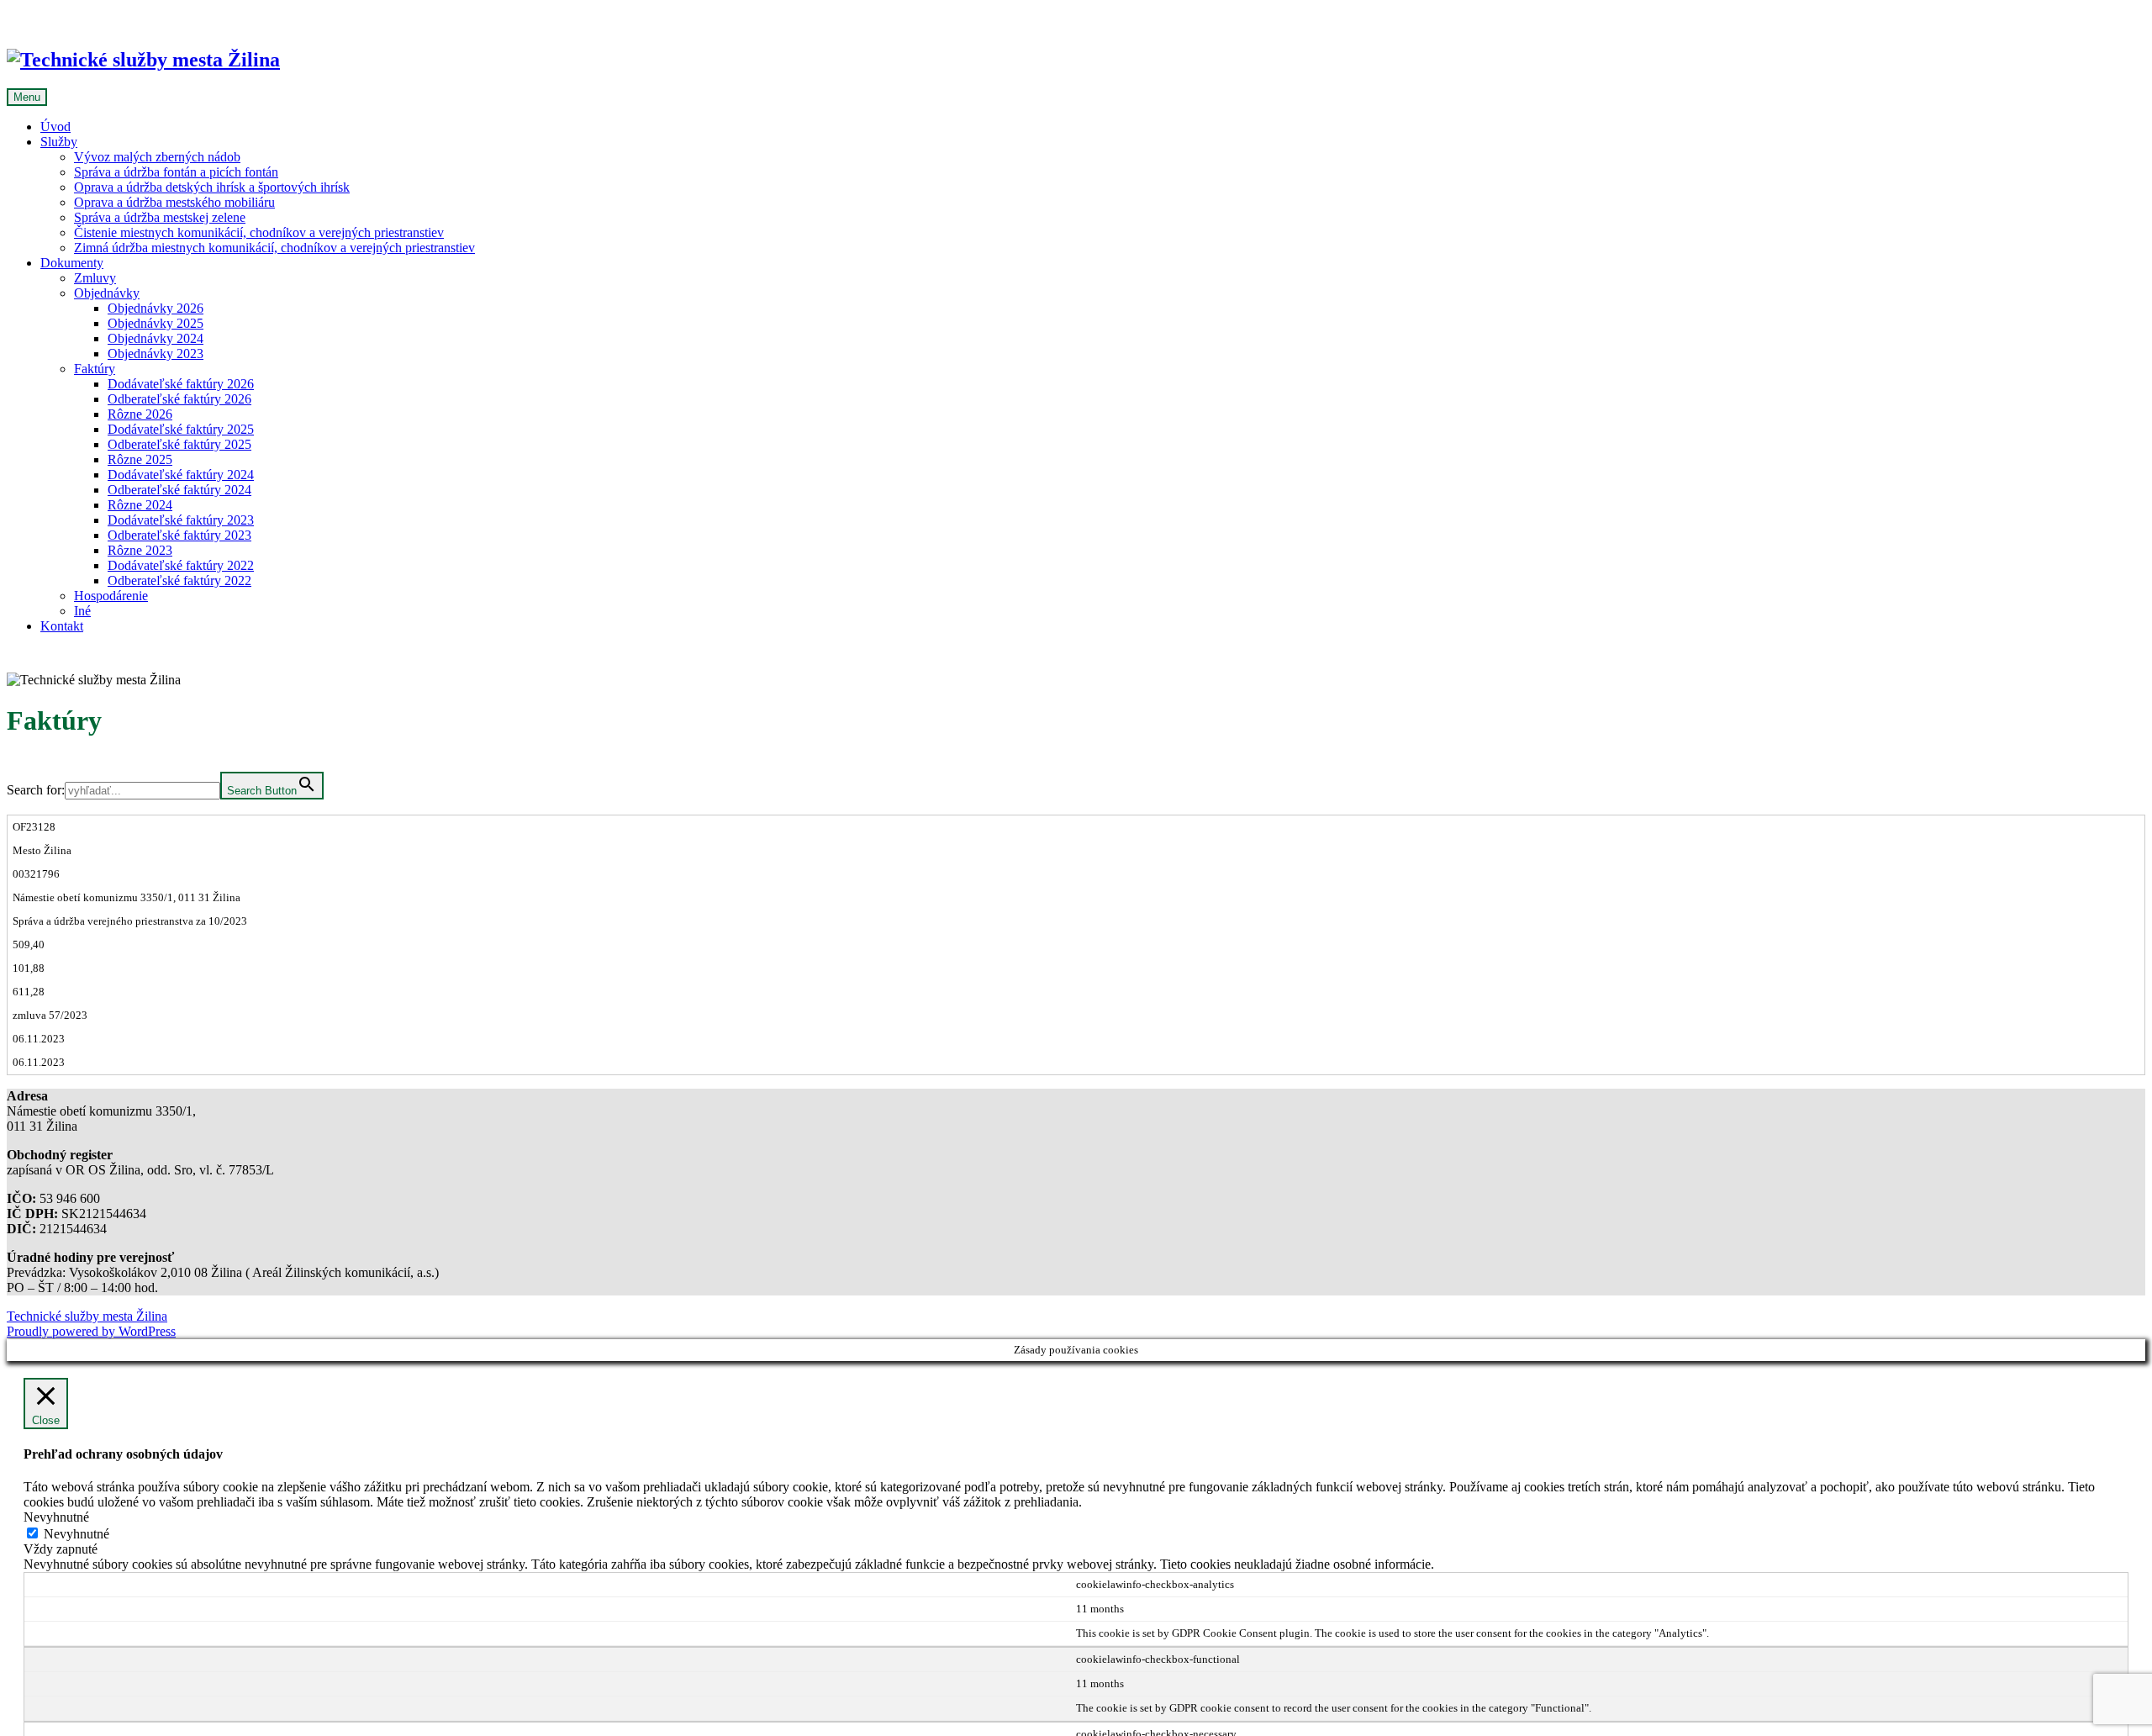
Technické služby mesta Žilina (87, 1316)
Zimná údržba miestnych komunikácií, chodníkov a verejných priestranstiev (274, 248)
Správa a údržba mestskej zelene (160, 217)
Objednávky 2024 (156, 338)
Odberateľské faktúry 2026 (179, 399)
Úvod (55, 127)
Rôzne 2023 (140, 550)
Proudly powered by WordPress (91, 1331)
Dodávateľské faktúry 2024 (181, 475)
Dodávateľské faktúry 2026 (181, 384)
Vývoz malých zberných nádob (157, 157)
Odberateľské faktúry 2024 (179, 490)
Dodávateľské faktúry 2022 (181, 565)
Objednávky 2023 (156, 354)
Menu (27, 97)
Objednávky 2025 (156, 323)
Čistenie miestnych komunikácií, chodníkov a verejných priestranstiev (259, 232)
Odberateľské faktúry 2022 (179, 580)
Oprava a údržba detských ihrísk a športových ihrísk (212, 187)
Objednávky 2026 (156, 308)
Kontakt (62, 626)
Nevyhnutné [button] (56, 1517)
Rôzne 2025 (140, 459)
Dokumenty (72, 263)
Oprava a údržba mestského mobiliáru (174, 202)
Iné (82, 611)
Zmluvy (95, 278)
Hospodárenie (111, 596)
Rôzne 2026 (140, 414)
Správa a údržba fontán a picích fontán (176, 172)
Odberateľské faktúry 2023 (179, 535)
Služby (59, 142)
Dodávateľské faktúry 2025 (181, 429)
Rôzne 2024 (140, 505)
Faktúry (95, 369)
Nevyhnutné (76, 1534)
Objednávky (107, 293)
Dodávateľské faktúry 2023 (181, 520)
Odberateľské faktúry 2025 (179, 444)
